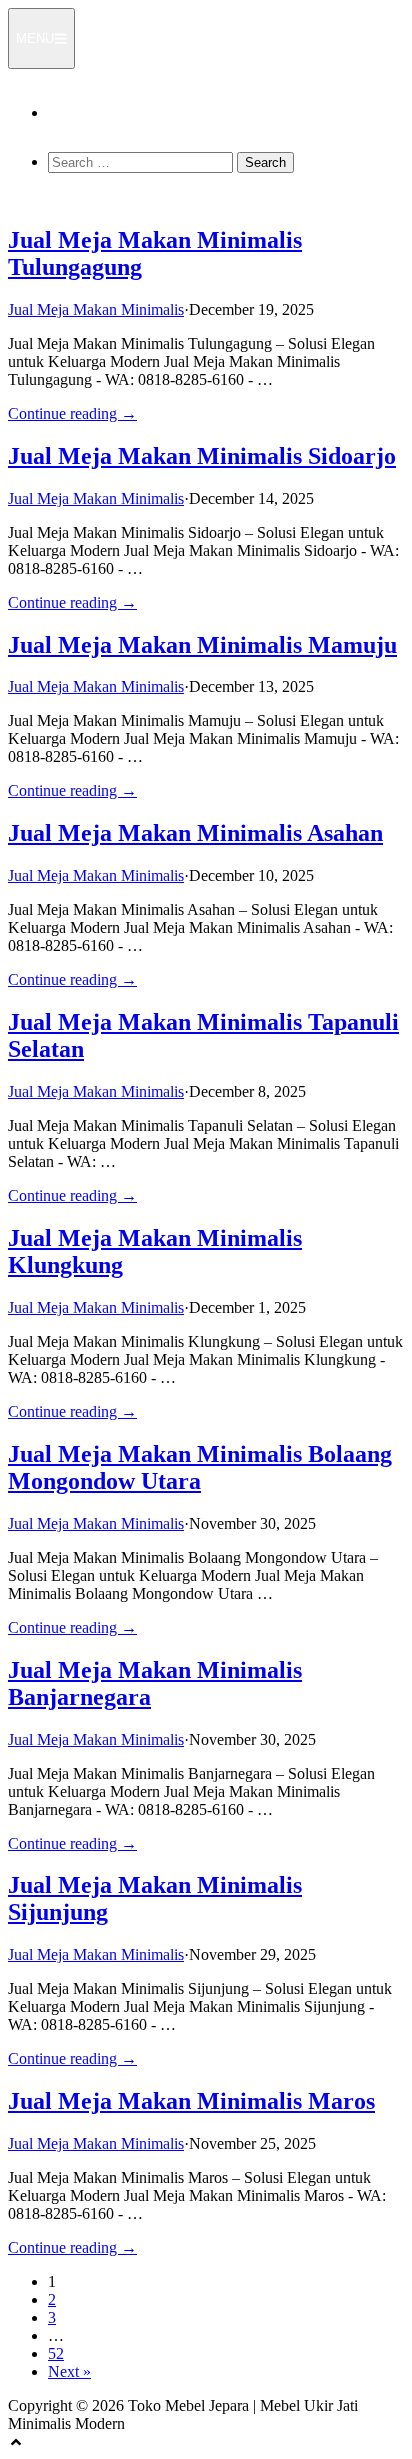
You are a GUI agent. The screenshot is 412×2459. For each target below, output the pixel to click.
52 (56, 2353)
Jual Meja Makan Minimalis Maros (191, 2101)
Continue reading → (72, 413)
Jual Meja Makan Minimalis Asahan (195, 833)
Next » (69, 2371)
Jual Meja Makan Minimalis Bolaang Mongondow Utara (200, 1467)
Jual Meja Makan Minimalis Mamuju (202, 645)
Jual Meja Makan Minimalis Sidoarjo (202, 456)
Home (68, 112)
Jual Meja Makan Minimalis (96, 309)
